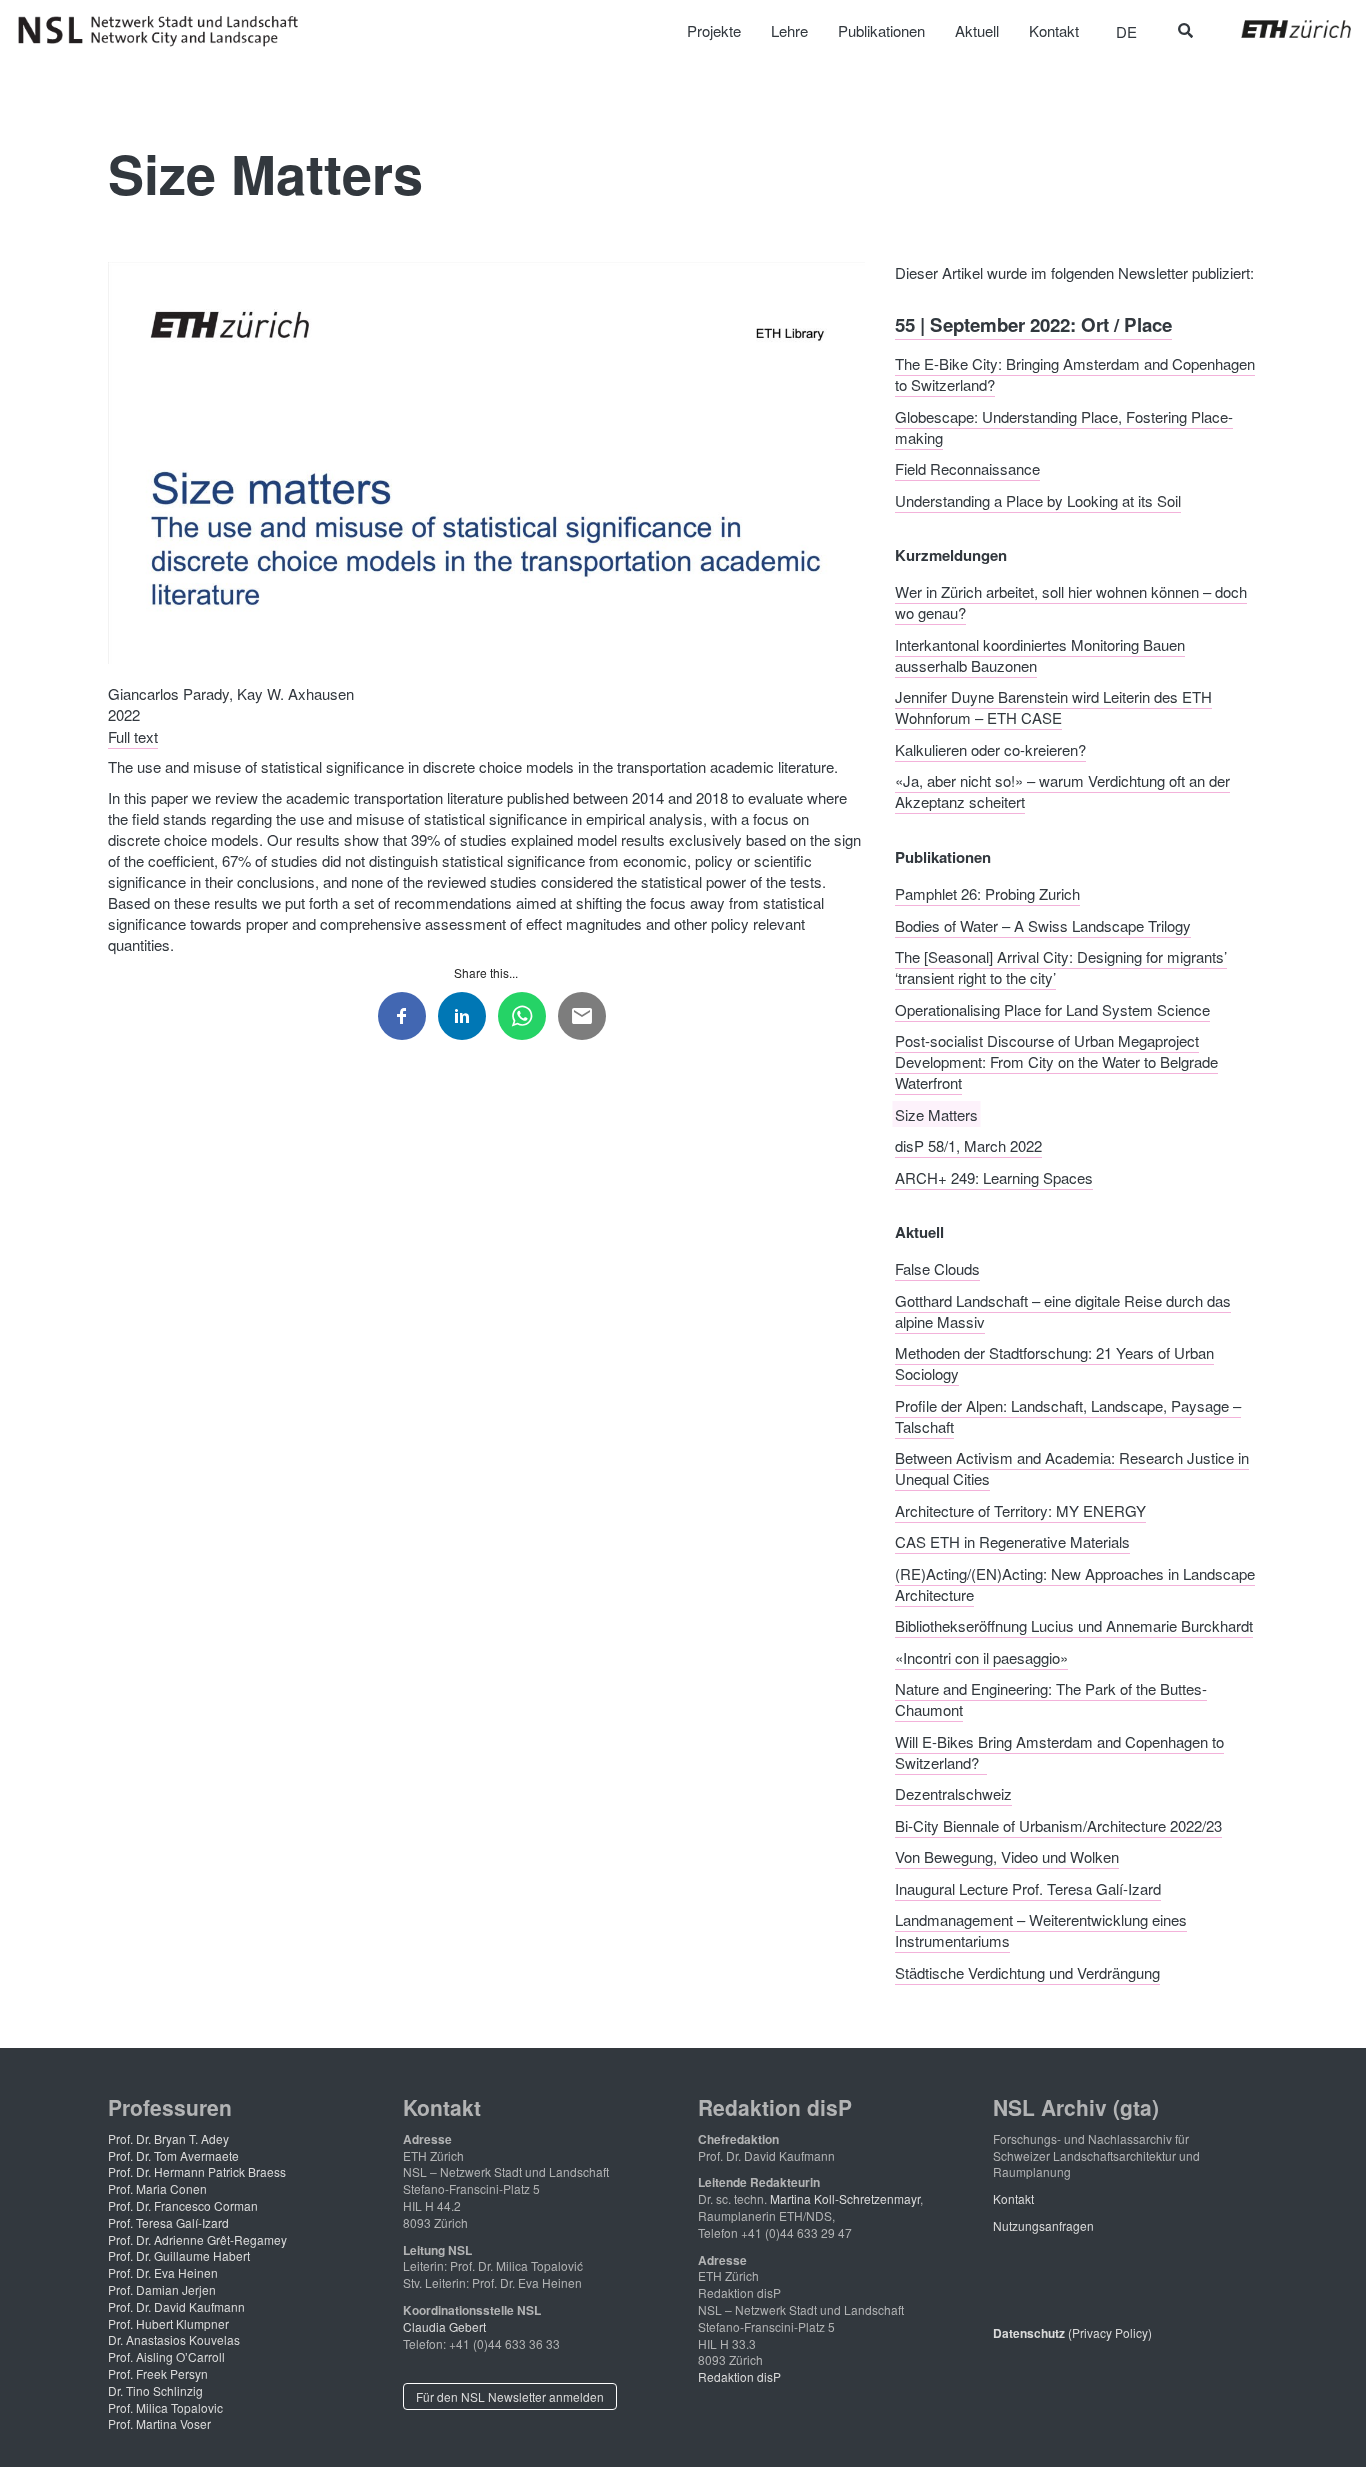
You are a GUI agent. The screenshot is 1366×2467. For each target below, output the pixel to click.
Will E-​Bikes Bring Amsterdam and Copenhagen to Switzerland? (1059, 1751)
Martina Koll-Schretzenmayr (845, 2198)
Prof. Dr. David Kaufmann (176, 2306)
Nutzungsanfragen (1043, 2225)
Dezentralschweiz (953, 1793)
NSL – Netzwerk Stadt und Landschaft (165, 31)
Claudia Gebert (444, 2326)
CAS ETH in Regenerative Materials (1012, 1541)
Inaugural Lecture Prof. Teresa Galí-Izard (1028, 1887)
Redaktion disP (739, 2376)
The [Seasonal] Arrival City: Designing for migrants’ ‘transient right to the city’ (1061, 967)
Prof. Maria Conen (157, 2188)
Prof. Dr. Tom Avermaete (173, 2155)
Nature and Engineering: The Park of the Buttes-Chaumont (1051, 1699)
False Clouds (937, 1268)
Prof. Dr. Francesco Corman (183, 2205)
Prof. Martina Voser (159, 2423)
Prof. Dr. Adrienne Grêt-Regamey (197, 2239)
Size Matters (936, 1113)
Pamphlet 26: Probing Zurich (987, 893)
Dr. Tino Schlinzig (155, 2390)
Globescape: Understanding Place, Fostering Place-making (1064, 426)
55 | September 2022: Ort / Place (1033, 323)
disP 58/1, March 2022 (968, 1145)
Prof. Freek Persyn (158, 2373)
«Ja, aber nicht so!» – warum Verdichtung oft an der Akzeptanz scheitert (1062, 791)
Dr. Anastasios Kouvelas (174, 2339)
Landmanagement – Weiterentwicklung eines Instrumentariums (1041, 1930)
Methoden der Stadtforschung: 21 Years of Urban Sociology (1054, 1363)
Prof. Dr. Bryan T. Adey (168, 2138)
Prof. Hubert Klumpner (168, 2323)
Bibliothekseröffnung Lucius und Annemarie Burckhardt (1074, 1625)
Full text (133, 735)
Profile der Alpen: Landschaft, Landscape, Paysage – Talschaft (1068, 1415)
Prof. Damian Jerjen (162, 2289)
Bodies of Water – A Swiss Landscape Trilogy (1043, 924)
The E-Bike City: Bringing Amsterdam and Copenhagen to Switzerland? (1075, 374)
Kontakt (1013, 2198)
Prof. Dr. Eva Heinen (163, 2272)
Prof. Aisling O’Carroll (166, 2356)
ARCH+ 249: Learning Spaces (994, 1176)
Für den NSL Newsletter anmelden (510, 2396)
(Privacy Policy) (1072, 2332)
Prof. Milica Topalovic (165, 2407)
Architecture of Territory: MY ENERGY (1020, 1509)
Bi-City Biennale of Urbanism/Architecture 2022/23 (1058, 1824)
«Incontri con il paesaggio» (981, 1656)
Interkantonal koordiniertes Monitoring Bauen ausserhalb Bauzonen (1040, 654)
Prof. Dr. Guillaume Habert (179, 2255)
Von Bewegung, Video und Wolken (1007, 1856)
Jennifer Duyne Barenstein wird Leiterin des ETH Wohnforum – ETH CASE (1053, 707)
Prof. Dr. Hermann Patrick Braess (197, 2171)
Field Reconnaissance (967, 468)
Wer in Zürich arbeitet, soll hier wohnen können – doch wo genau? (1071, 602)
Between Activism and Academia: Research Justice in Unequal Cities (1072, 1468)
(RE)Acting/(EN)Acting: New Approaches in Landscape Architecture (1075, 1583)
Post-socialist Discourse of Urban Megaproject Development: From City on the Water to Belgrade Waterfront (1056, 1061)
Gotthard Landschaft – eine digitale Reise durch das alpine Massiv (1063, 1310)
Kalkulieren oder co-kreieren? (990, 748)
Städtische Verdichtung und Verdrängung (1027, 1971)
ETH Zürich (1280, 29)
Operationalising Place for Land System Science (1052, 1008)
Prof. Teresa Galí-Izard (168, 2222)
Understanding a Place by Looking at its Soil (1038, 499)
